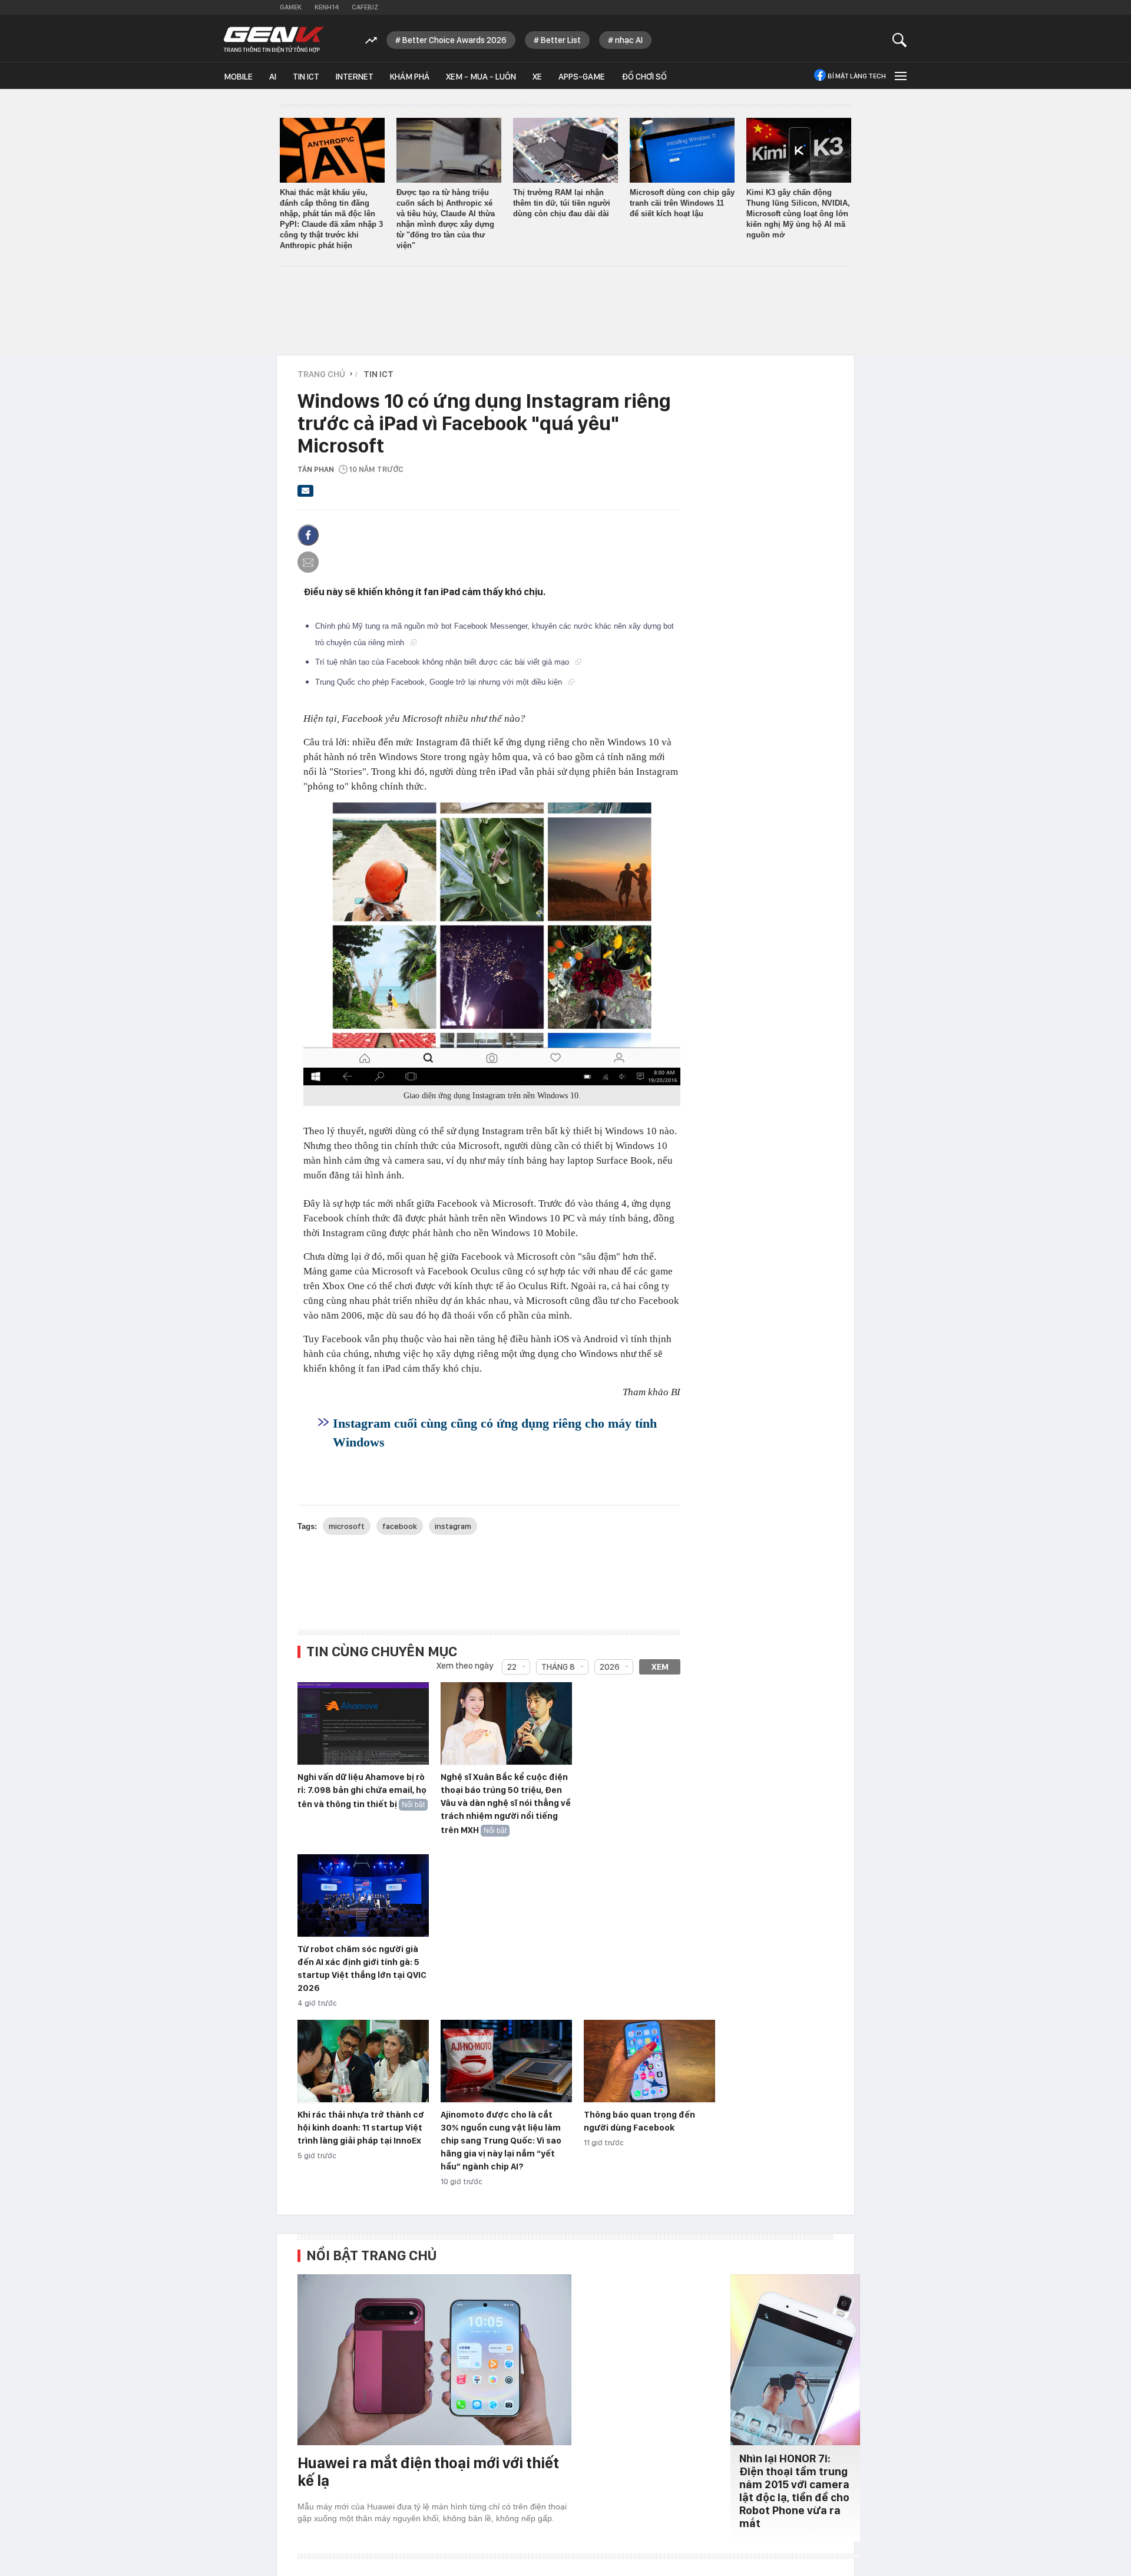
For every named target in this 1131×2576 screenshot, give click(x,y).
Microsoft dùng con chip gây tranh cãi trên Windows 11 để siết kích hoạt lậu (682, 203)
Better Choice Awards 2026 (454, 40)
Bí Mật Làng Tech (857, 76)
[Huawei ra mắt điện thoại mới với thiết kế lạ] (434, 2360)
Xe (537, 77)
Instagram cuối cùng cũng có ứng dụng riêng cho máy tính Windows (495, 1433)
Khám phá (410, 77)
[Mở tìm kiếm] (900, 40)
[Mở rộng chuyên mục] (899, 76)
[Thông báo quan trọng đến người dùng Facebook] (649, 2062)
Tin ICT (306, 77)
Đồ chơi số (644, 77)
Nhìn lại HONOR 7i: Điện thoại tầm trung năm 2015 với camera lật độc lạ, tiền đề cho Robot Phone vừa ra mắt (794, 2491)
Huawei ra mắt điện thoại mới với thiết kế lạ (428, 2471)
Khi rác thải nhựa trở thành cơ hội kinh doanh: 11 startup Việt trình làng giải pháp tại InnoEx (361, 2128)
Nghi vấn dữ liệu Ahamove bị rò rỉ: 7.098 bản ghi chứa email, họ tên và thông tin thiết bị (362, 1791)
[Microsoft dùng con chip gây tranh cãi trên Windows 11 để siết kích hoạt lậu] (682, 150)
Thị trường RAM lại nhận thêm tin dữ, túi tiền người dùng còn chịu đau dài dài (562, 203)
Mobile (238, 77)
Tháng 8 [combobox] (558, 1667)
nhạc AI (629, 40)
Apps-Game (582, 77)
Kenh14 (327, 7)
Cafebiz (365, 7)
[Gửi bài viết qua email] (306, 494)
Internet (355, 77)
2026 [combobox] (610, 1667)
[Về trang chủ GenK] (274, 40)
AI (273, 77)
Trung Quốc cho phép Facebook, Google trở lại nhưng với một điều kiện (440, 682)
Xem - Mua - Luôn (481, 77)
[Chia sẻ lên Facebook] (308, 535)
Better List (561, 40)
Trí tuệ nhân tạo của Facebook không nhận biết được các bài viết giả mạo (443, 662)
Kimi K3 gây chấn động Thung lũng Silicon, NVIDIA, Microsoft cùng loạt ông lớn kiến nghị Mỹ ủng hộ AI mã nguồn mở (798, 214)
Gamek (291, 7)
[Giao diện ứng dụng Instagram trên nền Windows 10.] (492, 944)
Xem (660, 1667)
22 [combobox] (512, 1667)
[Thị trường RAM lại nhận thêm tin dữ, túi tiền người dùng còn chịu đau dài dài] (565, 150)
